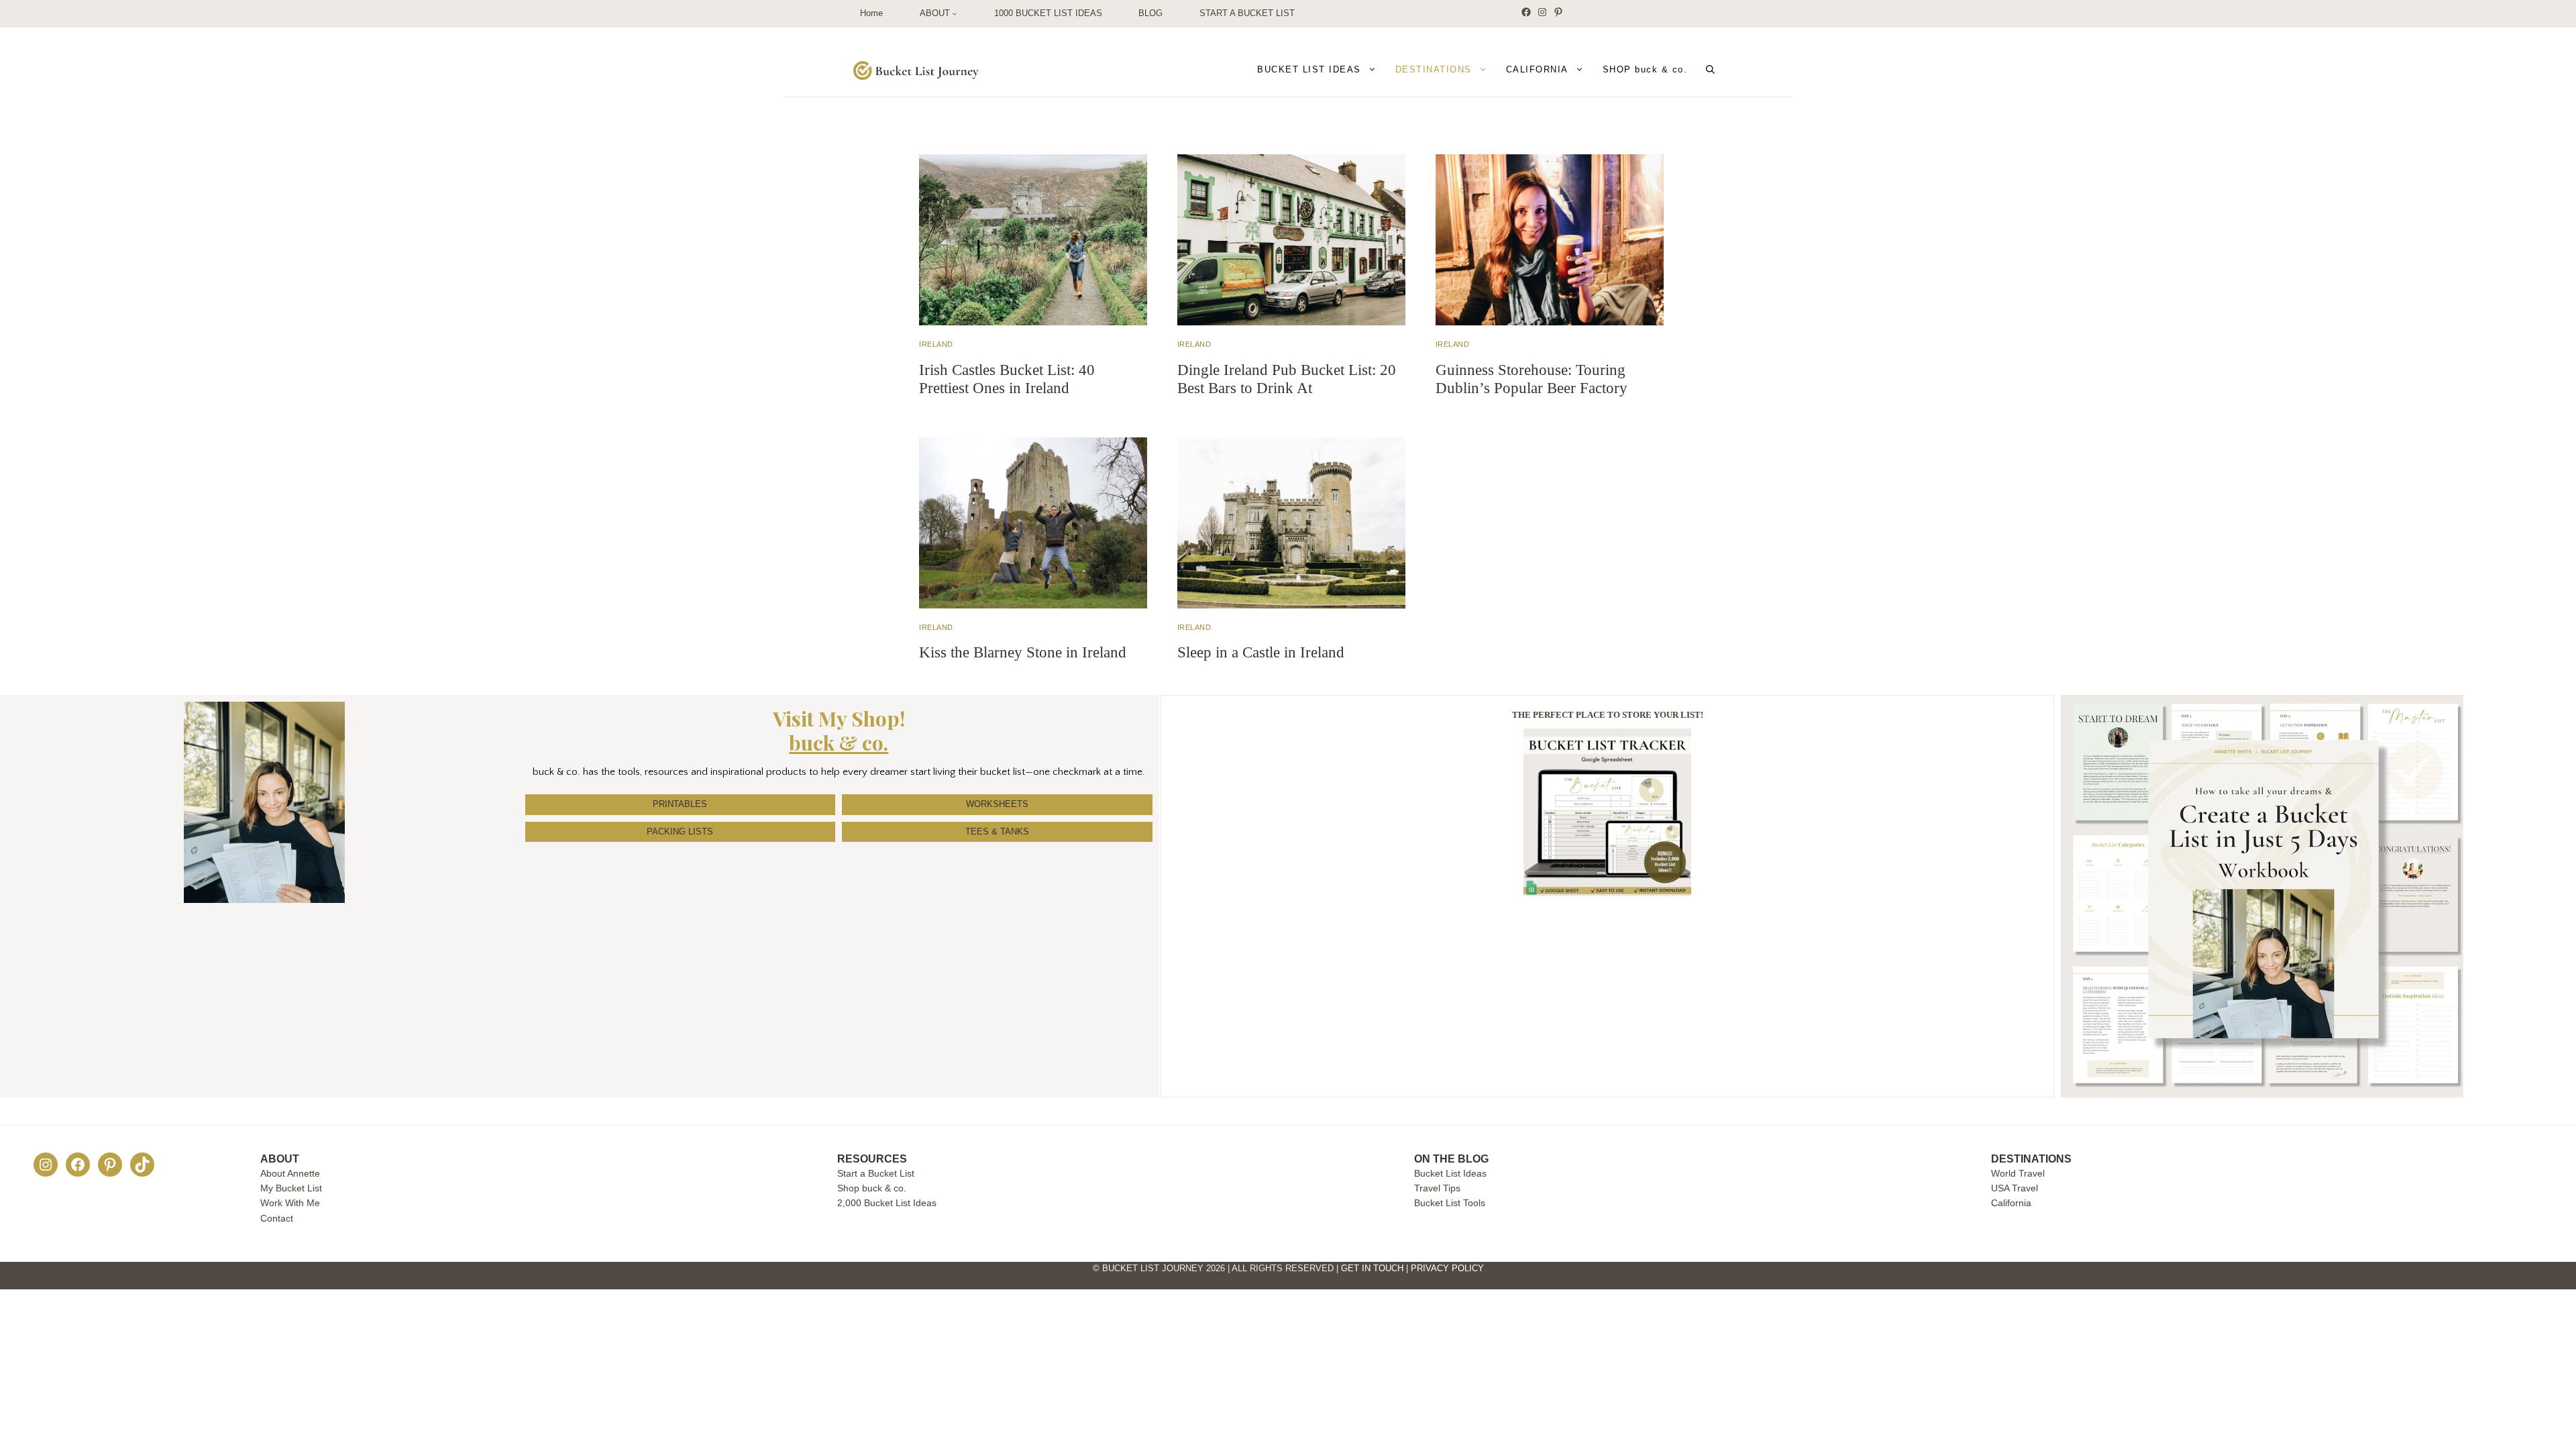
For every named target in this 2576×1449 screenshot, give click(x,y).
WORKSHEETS (997, 804)
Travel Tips (1437, 1188)
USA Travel (2015, 1188)
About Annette (290, 1173)
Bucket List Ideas (1450, 1173)
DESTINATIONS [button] (1434, 69)
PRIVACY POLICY (1447, 1268)
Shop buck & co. (872, 1188)
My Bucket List (291, 1188)
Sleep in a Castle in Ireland (1261, 652)
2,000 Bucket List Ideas (887, 1203)
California (2011, 1203)
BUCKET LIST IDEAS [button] (1309, 69)
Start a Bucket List (876, 1173)
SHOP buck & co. (1645, 69)
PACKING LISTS (680, 831)
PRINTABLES (680, 804)
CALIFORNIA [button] (1537, 69)
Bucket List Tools (1450, 1203)
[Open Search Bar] (1710, 70)
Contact (277, 1218)
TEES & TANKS (997, 831)
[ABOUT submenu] (955, 14)
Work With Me (290, 1203)
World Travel (2018, 1173)
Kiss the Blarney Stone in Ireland (1023, 652)
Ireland (936, 344)
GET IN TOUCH (1372, 1268)
